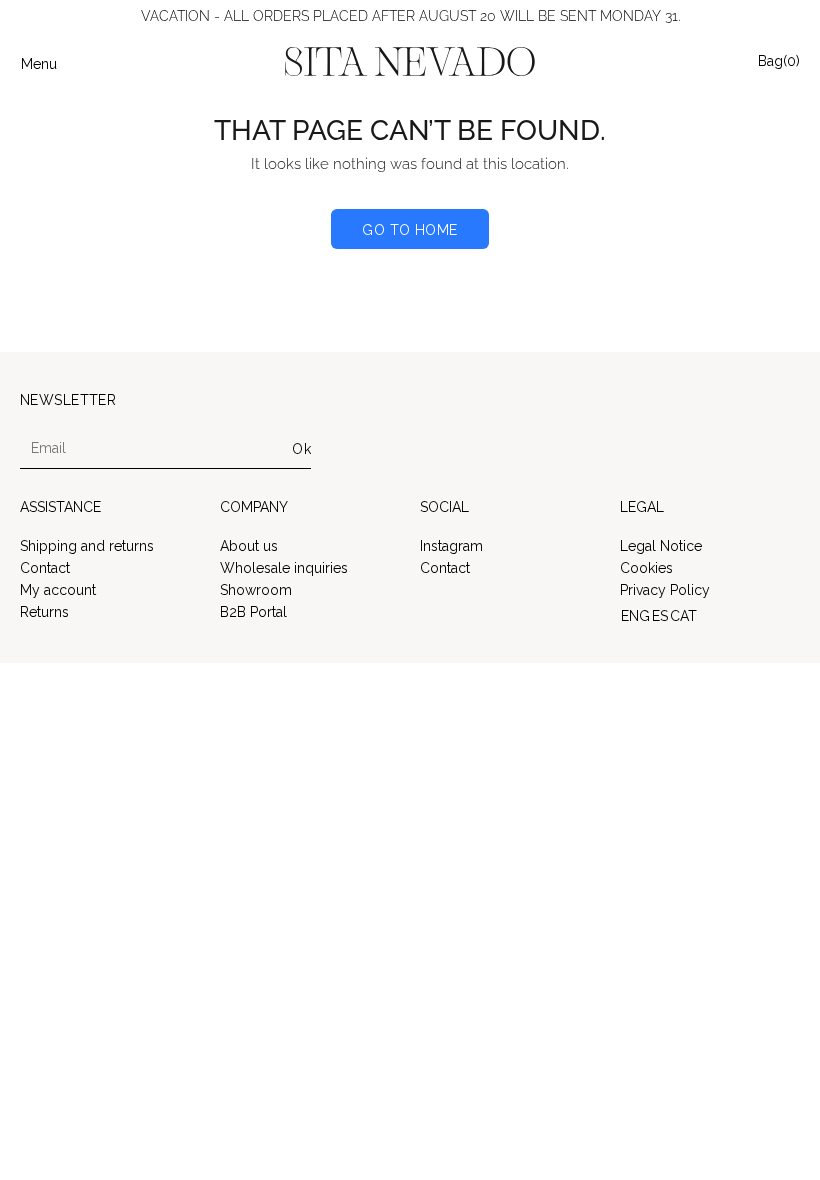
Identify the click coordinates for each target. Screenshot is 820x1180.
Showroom (256, 590)
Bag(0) (779, 60)
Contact (45, 568)
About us (249, 546)
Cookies (646, 568)
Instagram (451, 546)
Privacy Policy (665, 590)
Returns (44, 612)
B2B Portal (253, 612)
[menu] (710, 616)
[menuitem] (635, 616)
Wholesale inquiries (284, 568)
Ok (301, 449)
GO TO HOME (409, 230)
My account (58, 590)
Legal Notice (661, 546)
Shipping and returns (87, 546)
